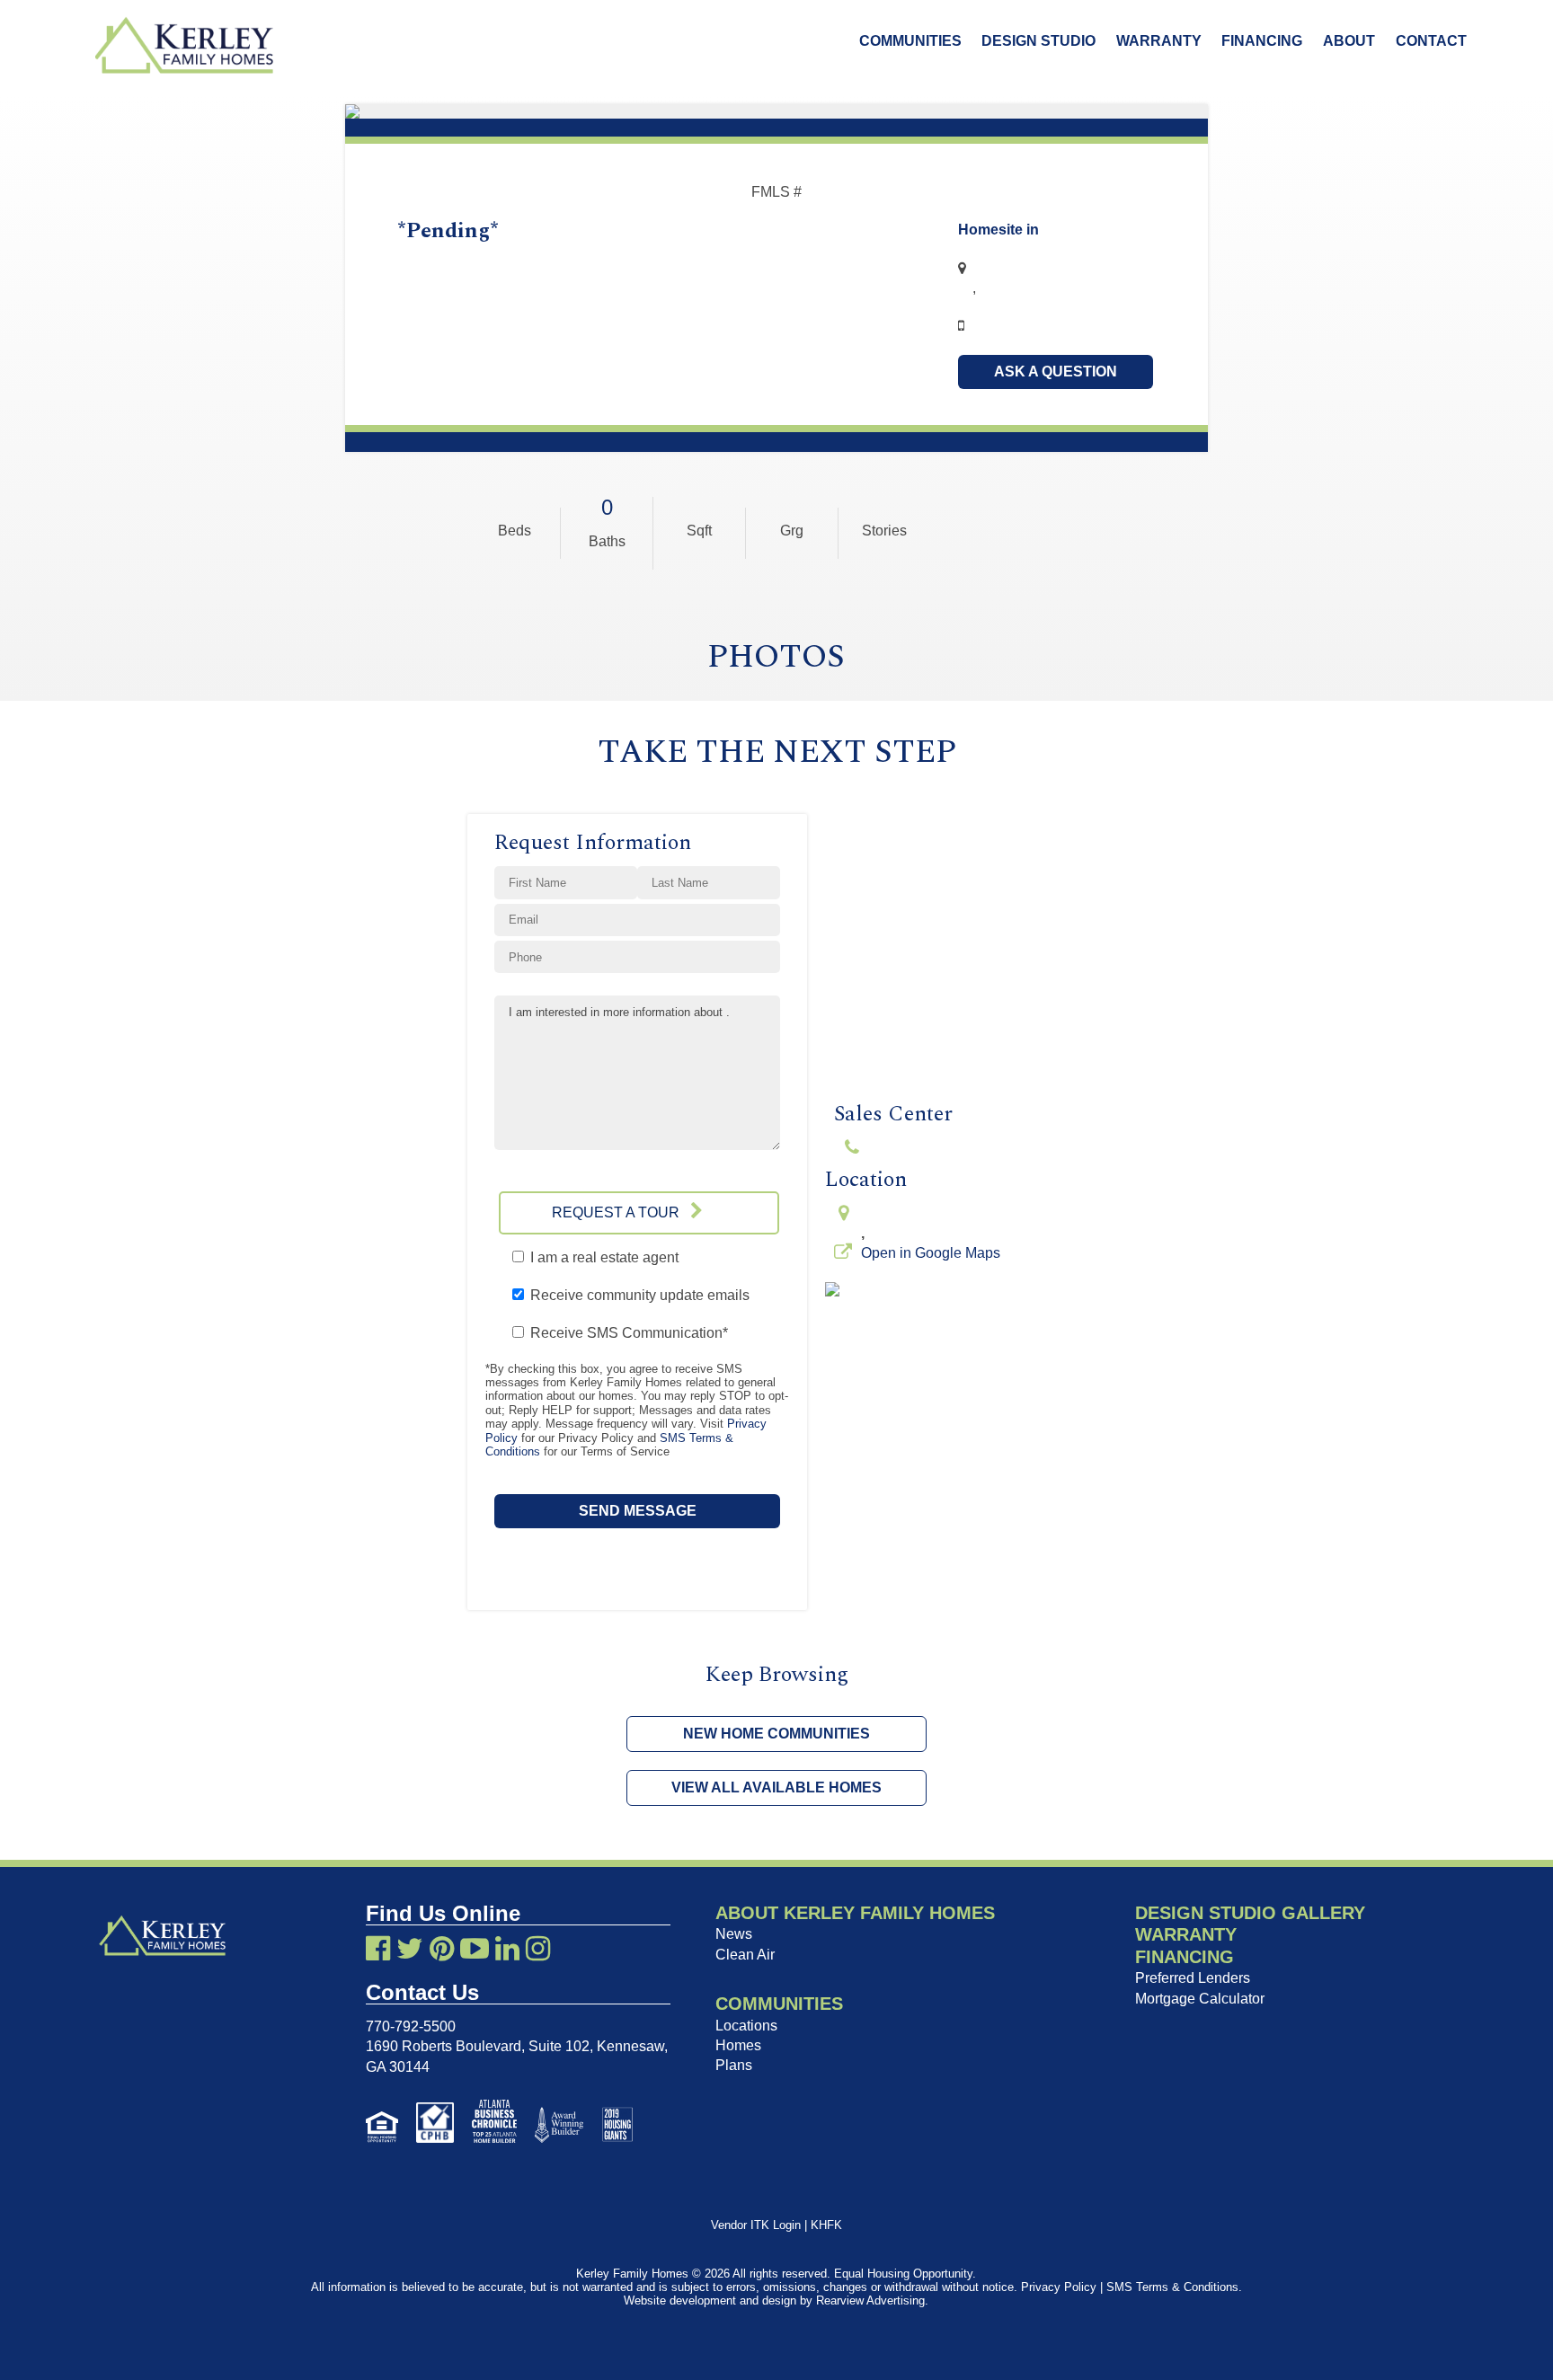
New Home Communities (776, 1734)
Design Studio (1038, 41)
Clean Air (745, 1955)
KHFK (826, 2225)
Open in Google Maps (931, 1253)
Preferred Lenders (1193, 1978)
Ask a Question (1056, 372)
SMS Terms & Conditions (1172, 2287)
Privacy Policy (1059, 2287)
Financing (1262, 41)
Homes (738, 2045)
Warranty (1159, 41)
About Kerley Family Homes (855, 1913)
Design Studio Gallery (1250, 1913)
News (734, 1934)
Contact (1431, 41)
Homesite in (998, 230)
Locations (746, 2026)
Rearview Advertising (870, 2300)
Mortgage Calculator (1200, 1999)
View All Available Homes (776, 1787)
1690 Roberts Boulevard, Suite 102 (478, 2046)
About (1349, 41)
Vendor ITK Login (756, 2225)
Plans (734, 2065)
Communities (910, 41)
